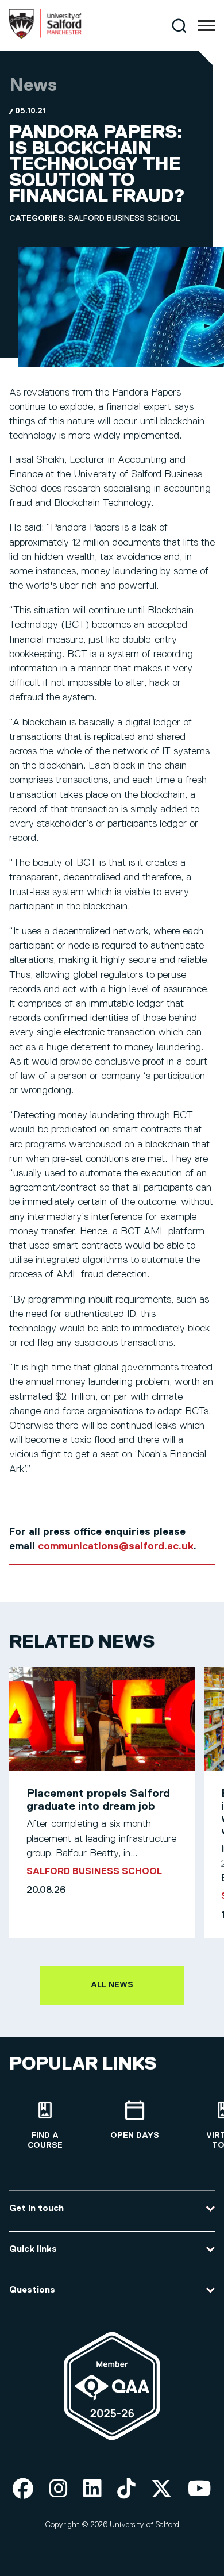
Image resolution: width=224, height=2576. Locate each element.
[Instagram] (59, 2489)
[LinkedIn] (92, 2489)
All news (112, 1985)
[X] (161, 2489)
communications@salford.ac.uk (116, 1546)
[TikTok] (126, 2489)
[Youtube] (200, 2489)
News (33, 86)
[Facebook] (23, 2489)
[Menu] (206, 26)
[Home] (45, 36)
